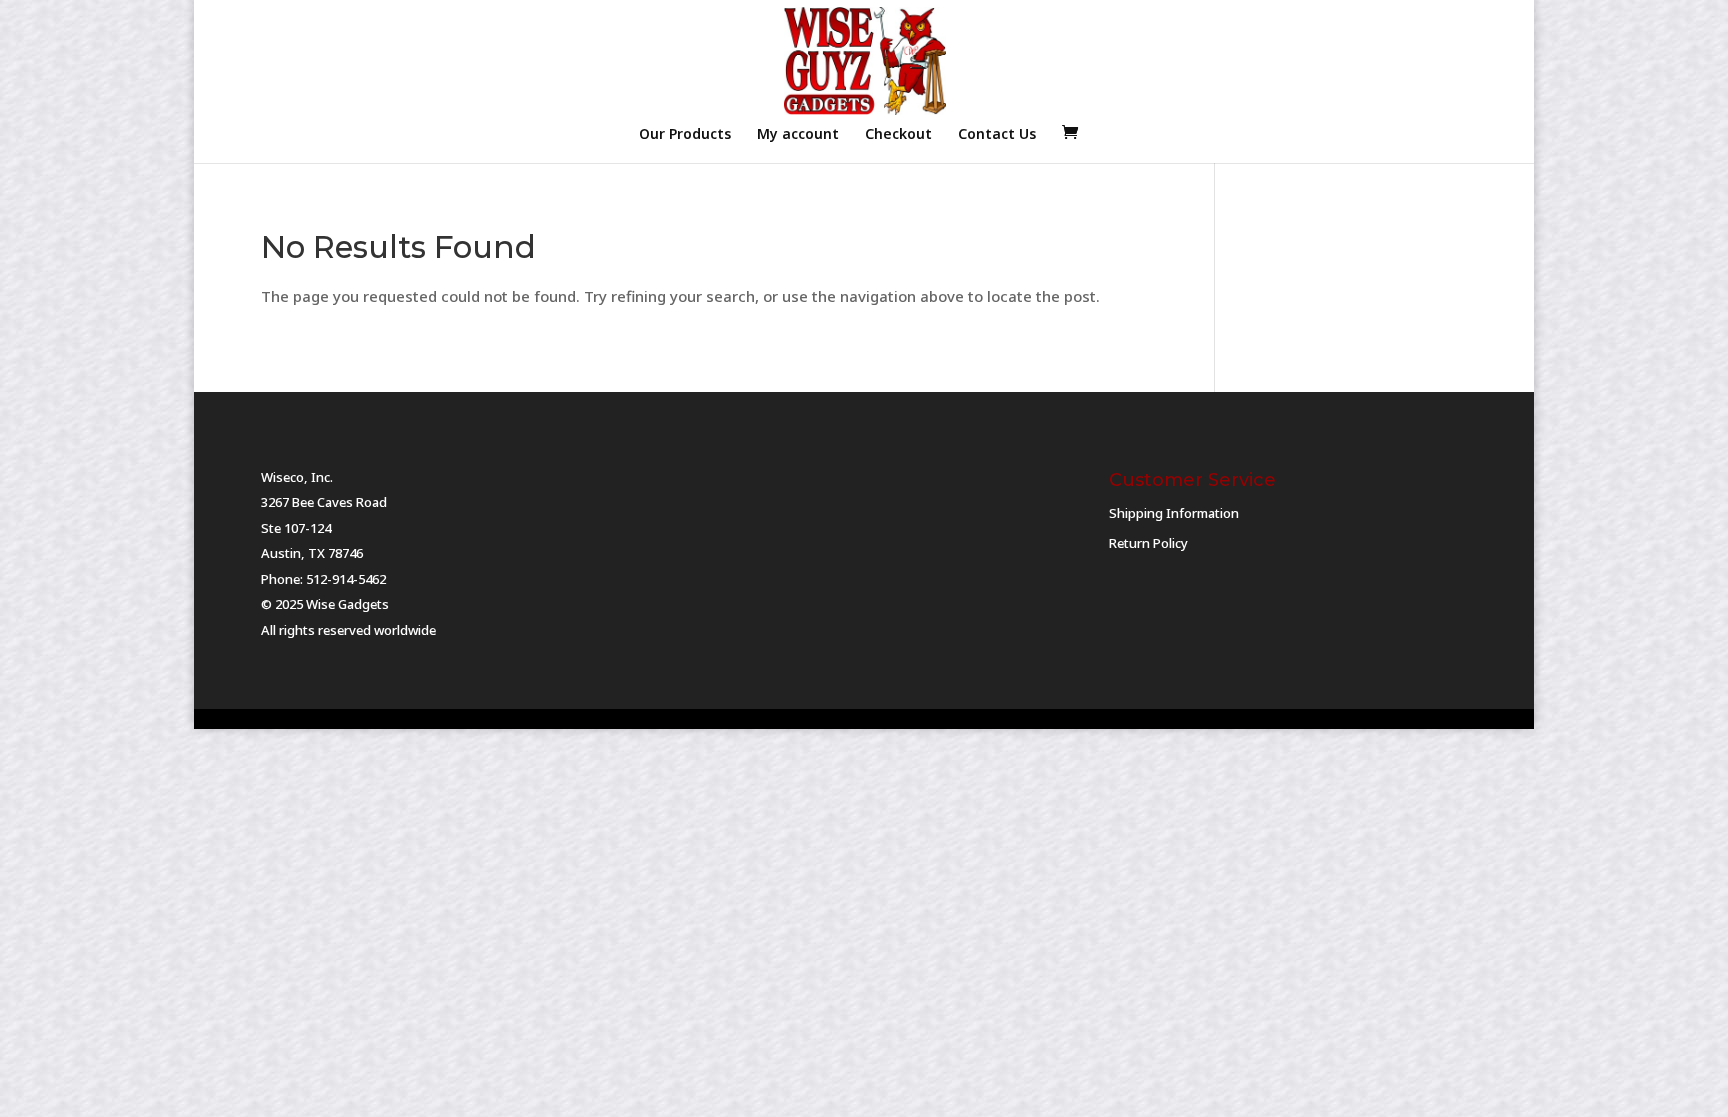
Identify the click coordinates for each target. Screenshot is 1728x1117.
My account (798, 135)
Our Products (685, 135)
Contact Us (997, 135)
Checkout (898, 135)
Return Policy (1148, 543)
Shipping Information (1174, 513)
